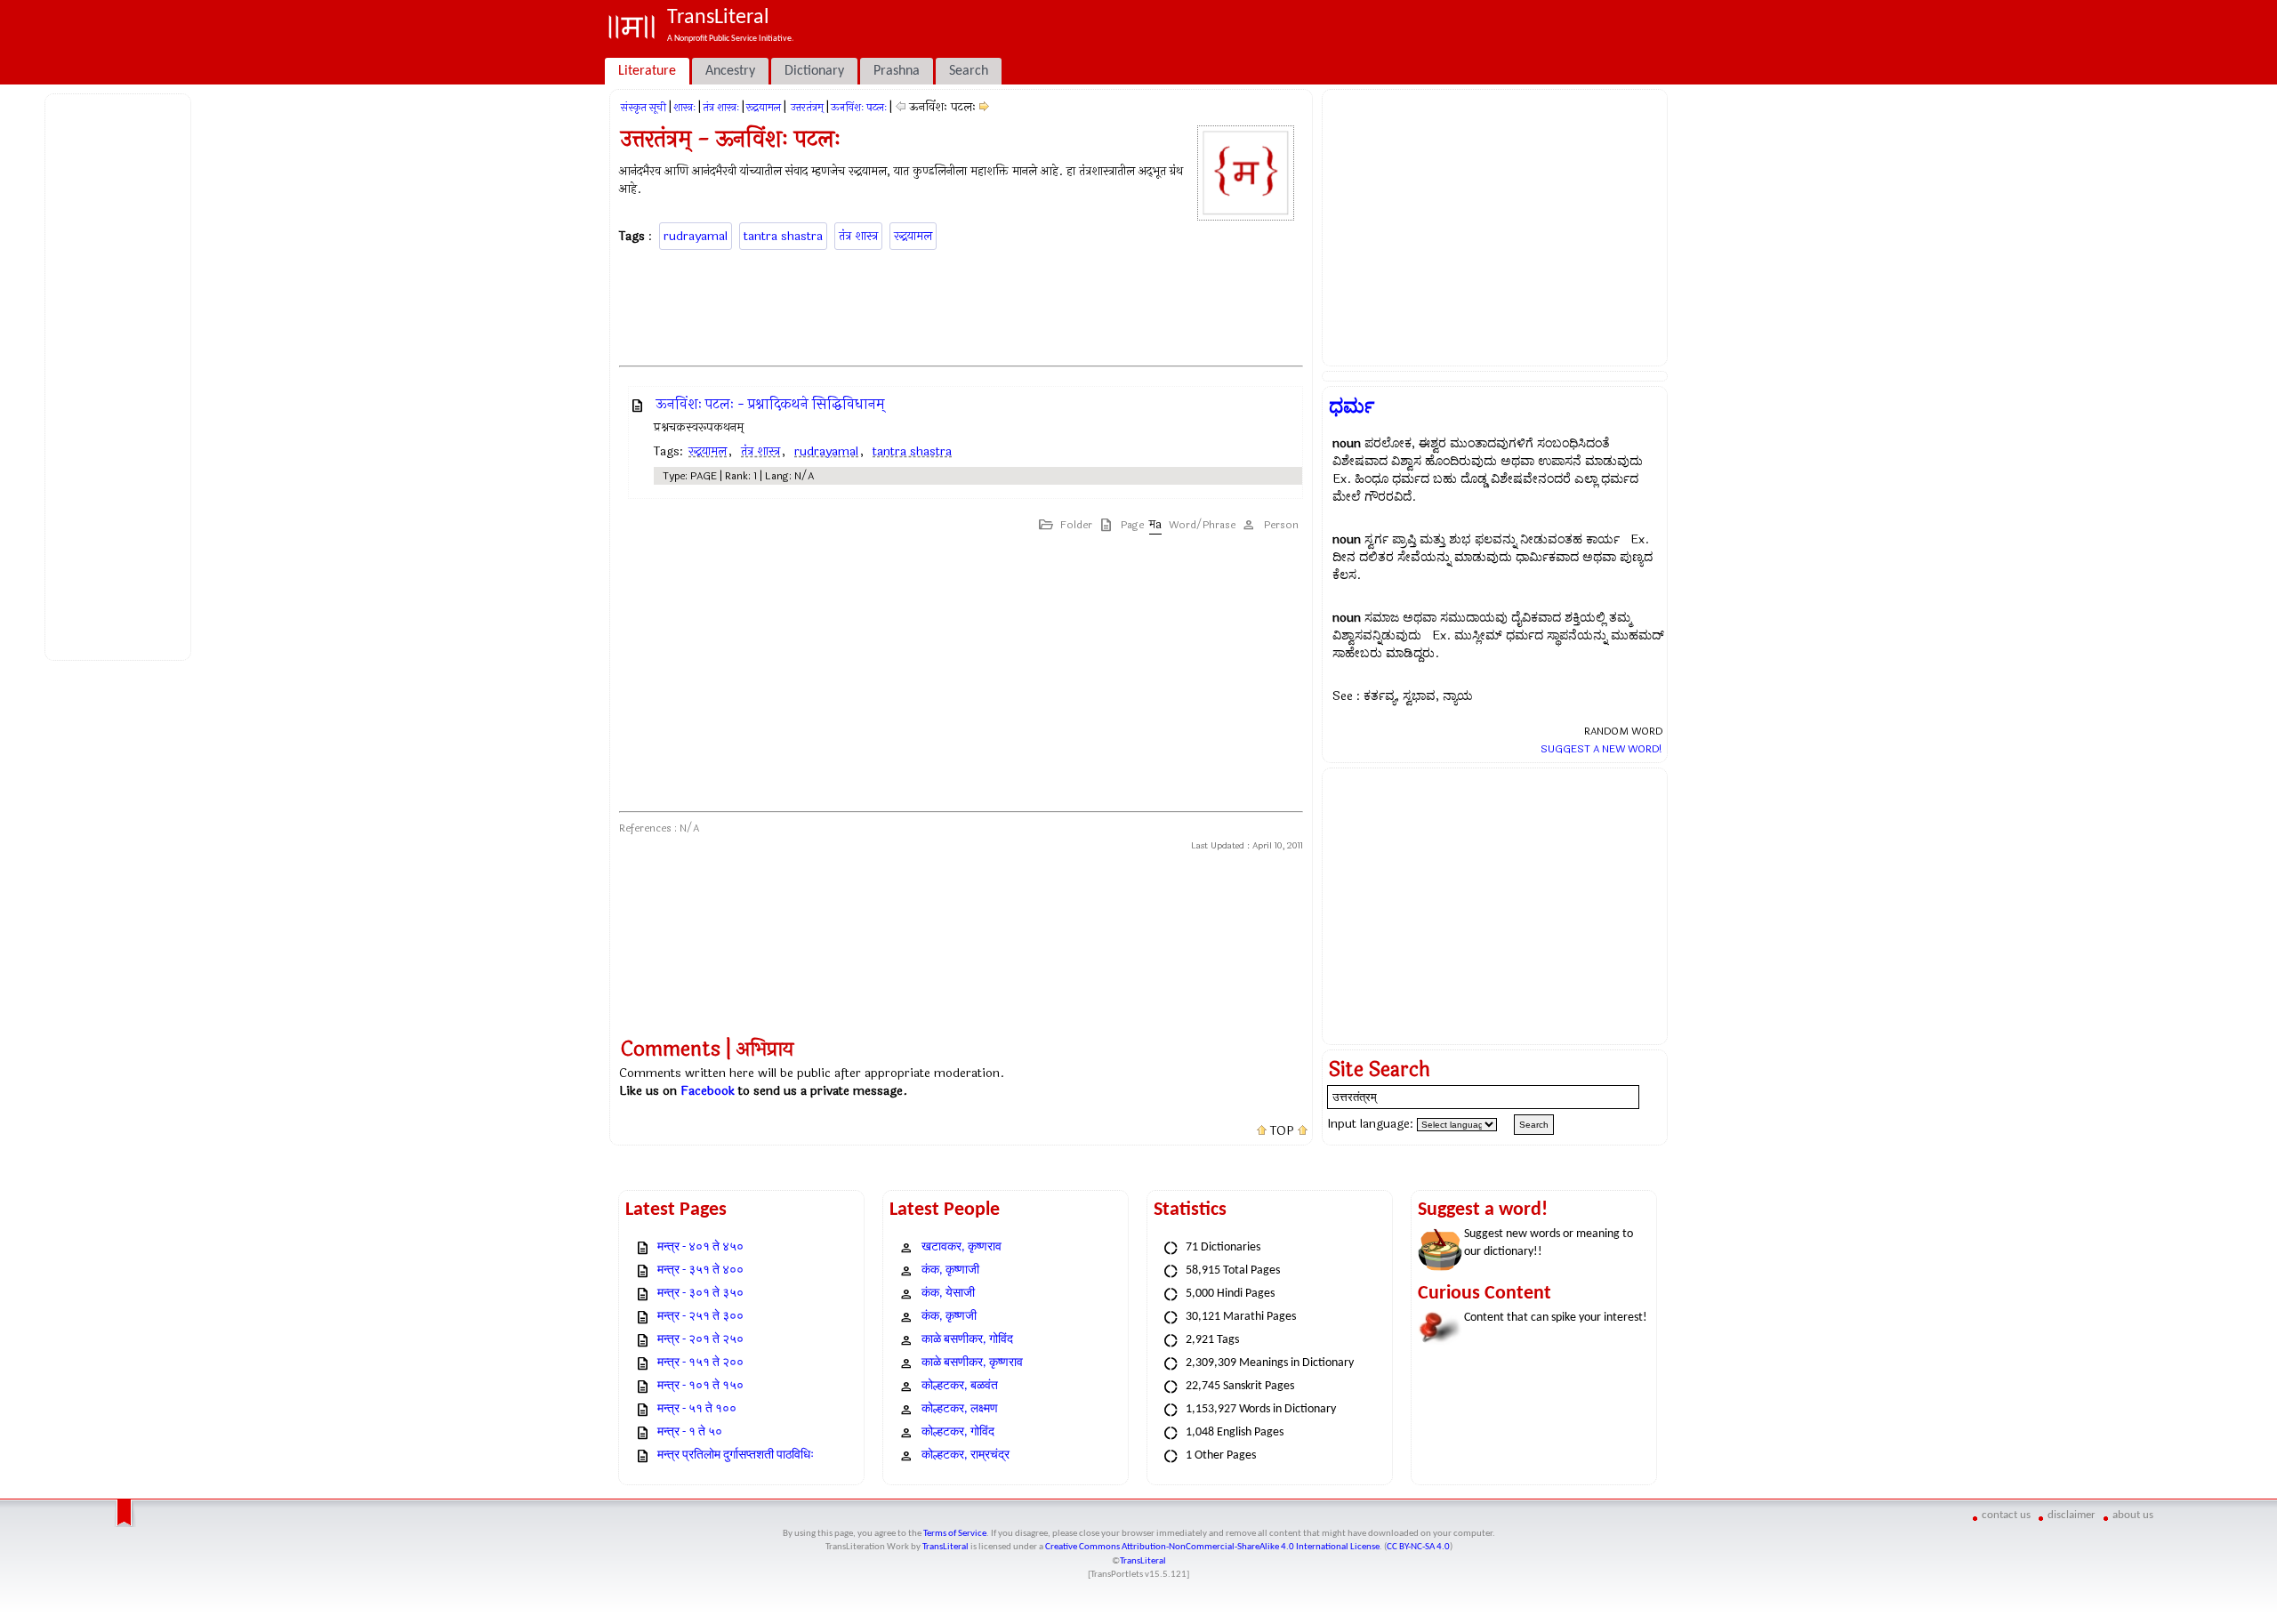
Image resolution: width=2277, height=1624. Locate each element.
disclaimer (2072, 1515)
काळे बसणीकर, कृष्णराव (972, 1363)
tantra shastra (783, 236)
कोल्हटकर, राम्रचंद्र (966, 1455)
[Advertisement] (121, 374)
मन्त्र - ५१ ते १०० (697, 1409)
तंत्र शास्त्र (858, 236)
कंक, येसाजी (948, 1294)
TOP (1282, 1131)
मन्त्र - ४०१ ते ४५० (700, 1247)
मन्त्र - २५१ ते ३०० (700, 1317)
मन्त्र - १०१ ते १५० (700, 1386)
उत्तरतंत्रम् (806, 108)
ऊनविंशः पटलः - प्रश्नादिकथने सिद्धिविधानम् (770, 404)
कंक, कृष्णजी (949, 1317)
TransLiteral (945, 1547)
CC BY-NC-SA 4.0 (1418, 1547)
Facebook (708, 1091)
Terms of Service (955, 1534)
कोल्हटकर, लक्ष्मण (960, 1409)
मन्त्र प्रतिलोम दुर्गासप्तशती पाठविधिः (736, 1455)
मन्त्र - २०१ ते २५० (700, 1340)
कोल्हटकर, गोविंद (958, 1432)
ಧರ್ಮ (1352, 406)
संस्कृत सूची (644, 108)
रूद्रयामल (764, 108)
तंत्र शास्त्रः (721, 108)
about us (2133, 1515)
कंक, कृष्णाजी (950, 1270)
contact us (2006, 1515)
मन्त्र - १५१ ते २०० (700, 1363)
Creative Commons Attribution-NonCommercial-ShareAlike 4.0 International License (1212, 1547)
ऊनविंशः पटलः (859, 108)
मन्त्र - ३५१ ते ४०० (700, 1270)
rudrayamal (696, 236)
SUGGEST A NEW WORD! (1601, 749)
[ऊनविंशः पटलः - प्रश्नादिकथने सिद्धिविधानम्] (984, 107)
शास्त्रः (684, 108)
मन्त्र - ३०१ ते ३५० (700, 1294)
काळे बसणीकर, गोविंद (967, 1340)
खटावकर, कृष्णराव (961, 1247)
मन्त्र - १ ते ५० (690, 1432)
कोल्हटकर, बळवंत (960, 1386)
